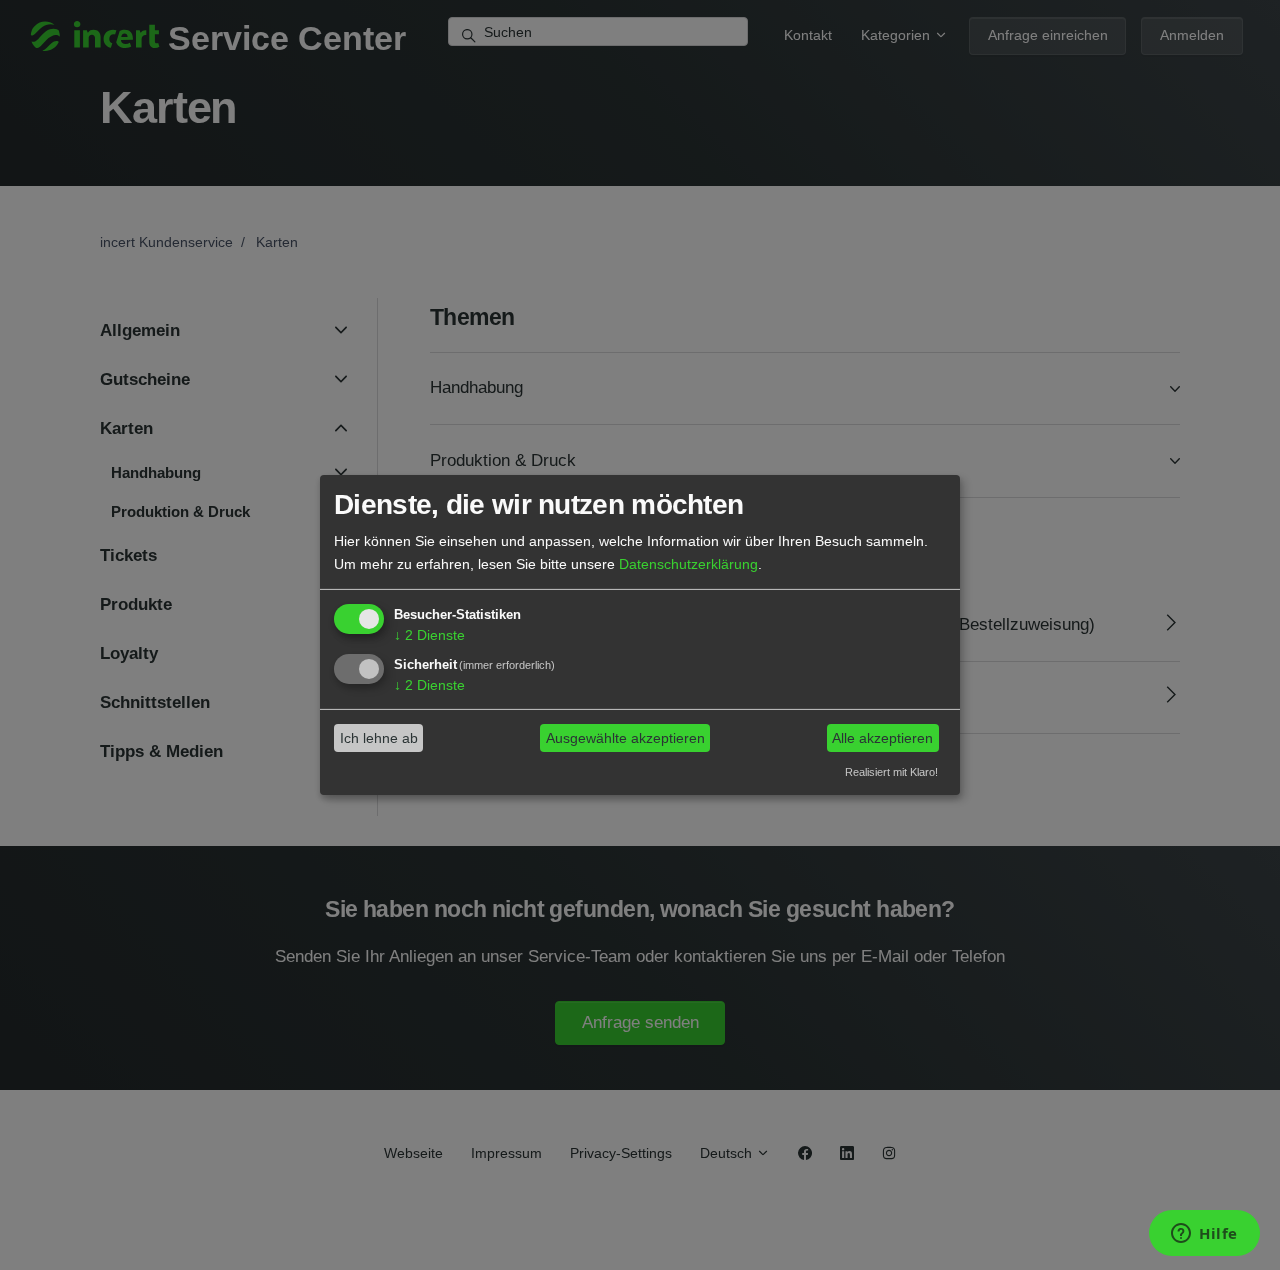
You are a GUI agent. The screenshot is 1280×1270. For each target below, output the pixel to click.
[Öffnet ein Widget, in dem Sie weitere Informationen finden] (1204, 1235)
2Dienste (429, 635)
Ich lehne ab (379, 738)
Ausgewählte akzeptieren (625, 738)
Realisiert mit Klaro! (891, 771)
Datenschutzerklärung (688, 563)
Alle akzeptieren (882, 738)
